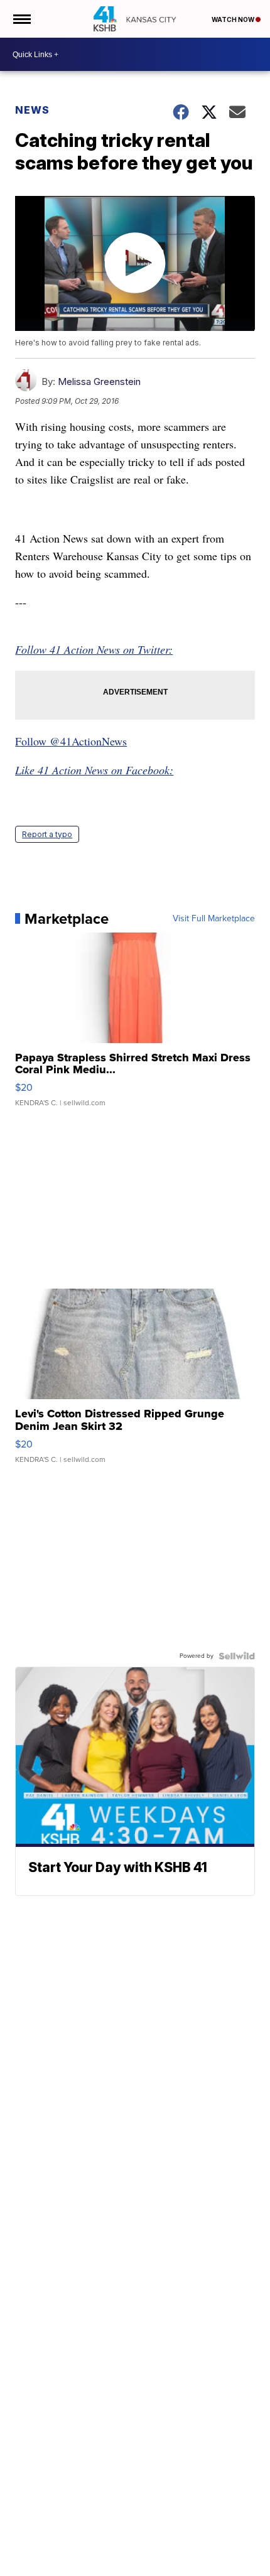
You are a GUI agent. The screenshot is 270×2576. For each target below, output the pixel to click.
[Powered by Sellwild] (237, 1656)
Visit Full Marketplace (214, 919)
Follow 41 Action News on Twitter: (94, 649)
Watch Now (234, 19)
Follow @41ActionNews (71, 741)
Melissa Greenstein (99, 382)
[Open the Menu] (21, 19)
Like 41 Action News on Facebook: (94, 770)
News (32, 110)
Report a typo (47, 834)
